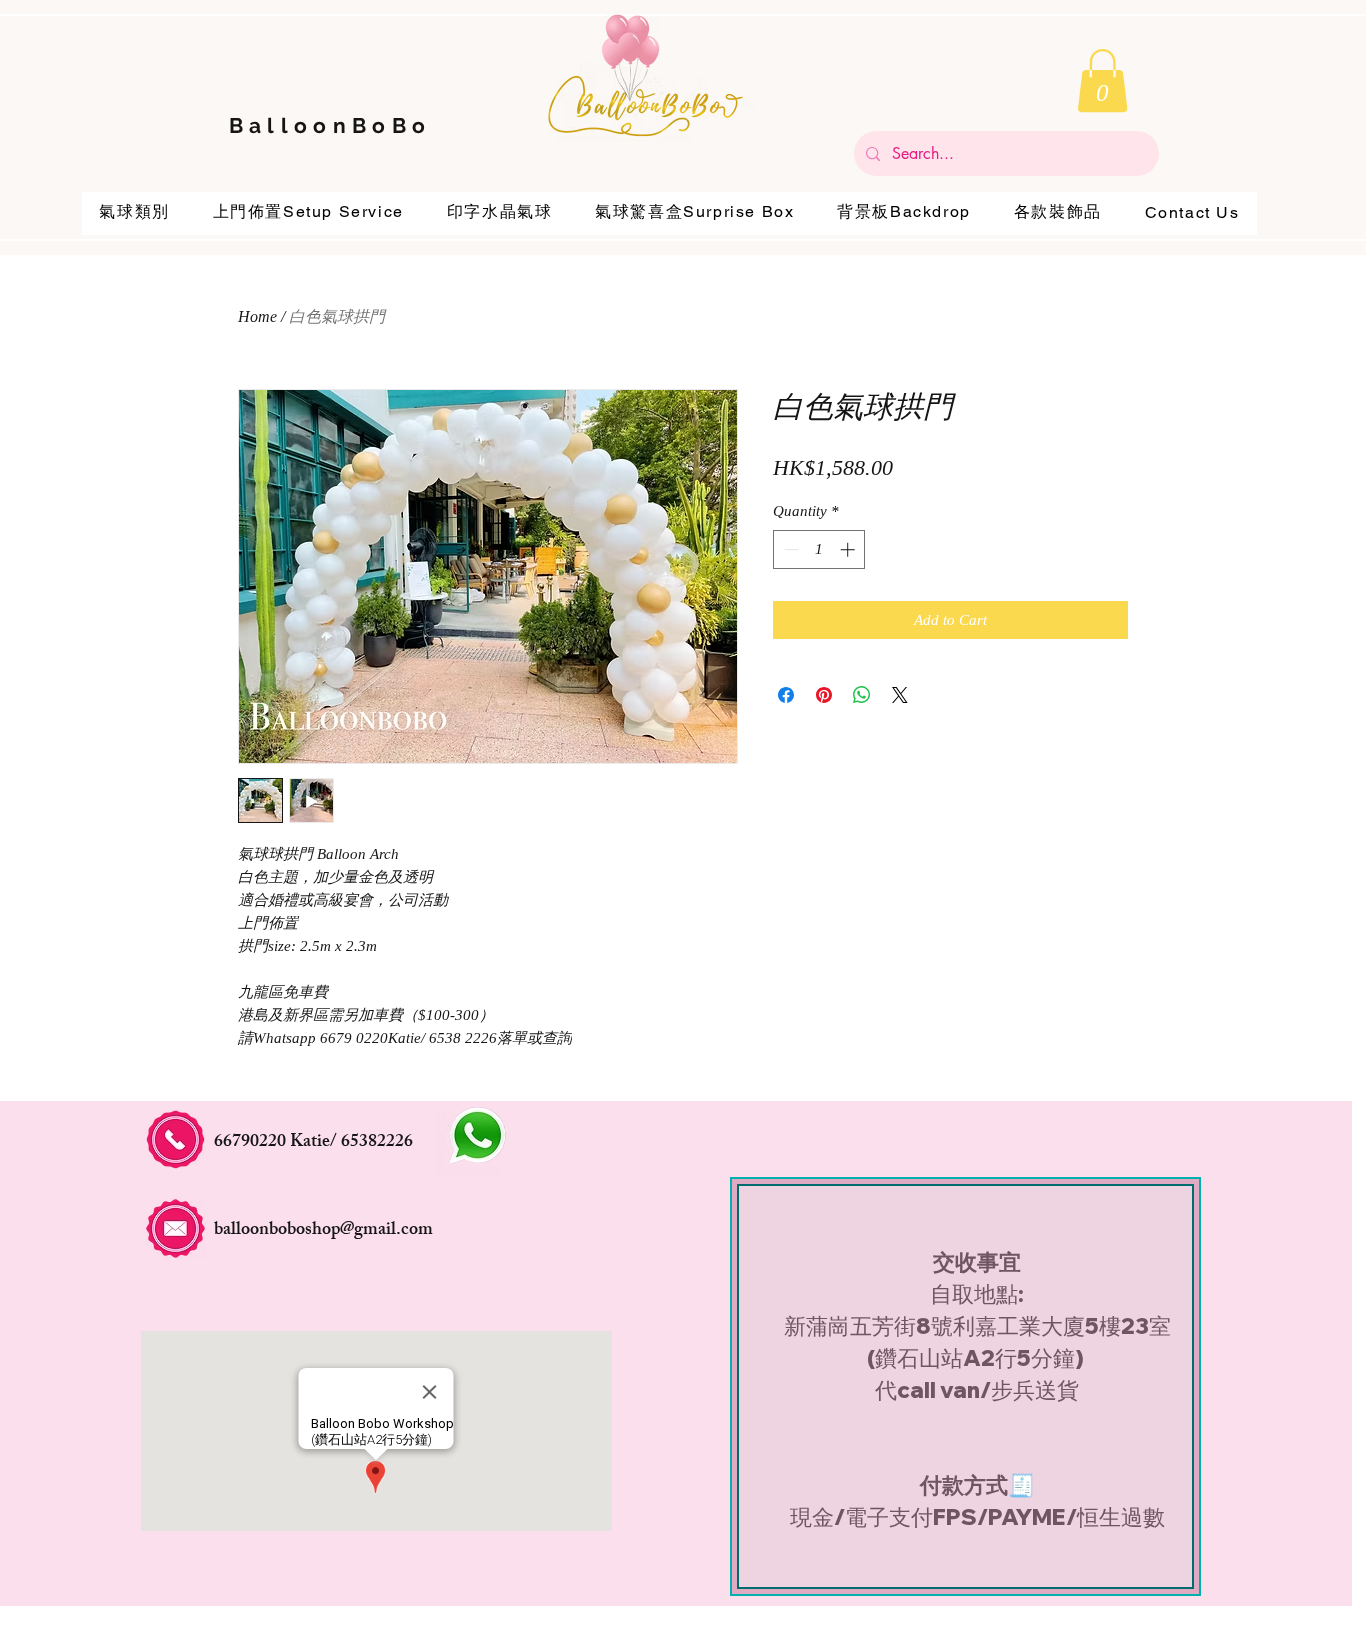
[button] (1102, 80)
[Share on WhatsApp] (862, 695)
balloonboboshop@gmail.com (323, 1231)
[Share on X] (900, 695)
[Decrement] (789, 549)
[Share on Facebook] (786, 695)
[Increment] (849, 549)
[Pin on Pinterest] (824, 695)
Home (257, 316)
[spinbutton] (819, 549)
